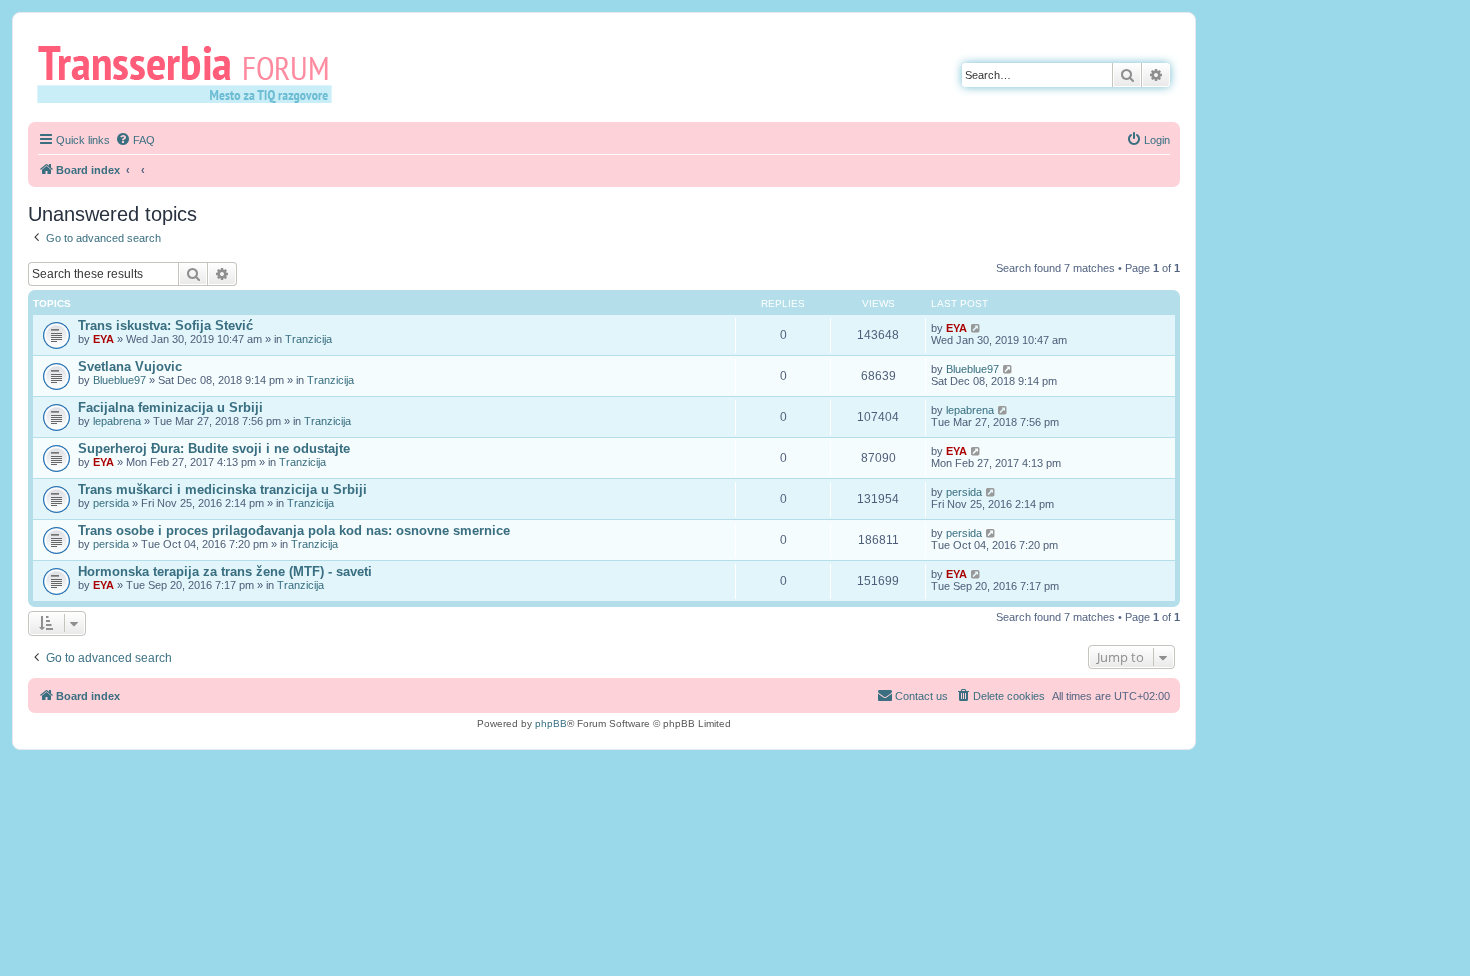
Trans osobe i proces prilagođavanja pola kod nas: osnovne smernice (294, 530)
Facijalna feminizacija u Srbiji (170, 407)
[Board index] (191, 73)
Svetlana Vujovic (130, 366)
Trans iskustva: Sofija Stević (165, 325)
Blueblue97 (119, 380)
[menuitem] (135, 140)
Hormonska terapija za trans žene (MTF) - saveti (225, 571)
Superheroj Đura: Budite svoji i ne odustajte (214, 448)
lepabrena (117, 421)
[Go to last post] (976, 328)
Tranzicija (308, 339)
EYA (103, 339)
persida (111, 503)
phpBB (551, 723)
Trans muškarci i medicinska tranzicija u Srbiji (222, 489)
